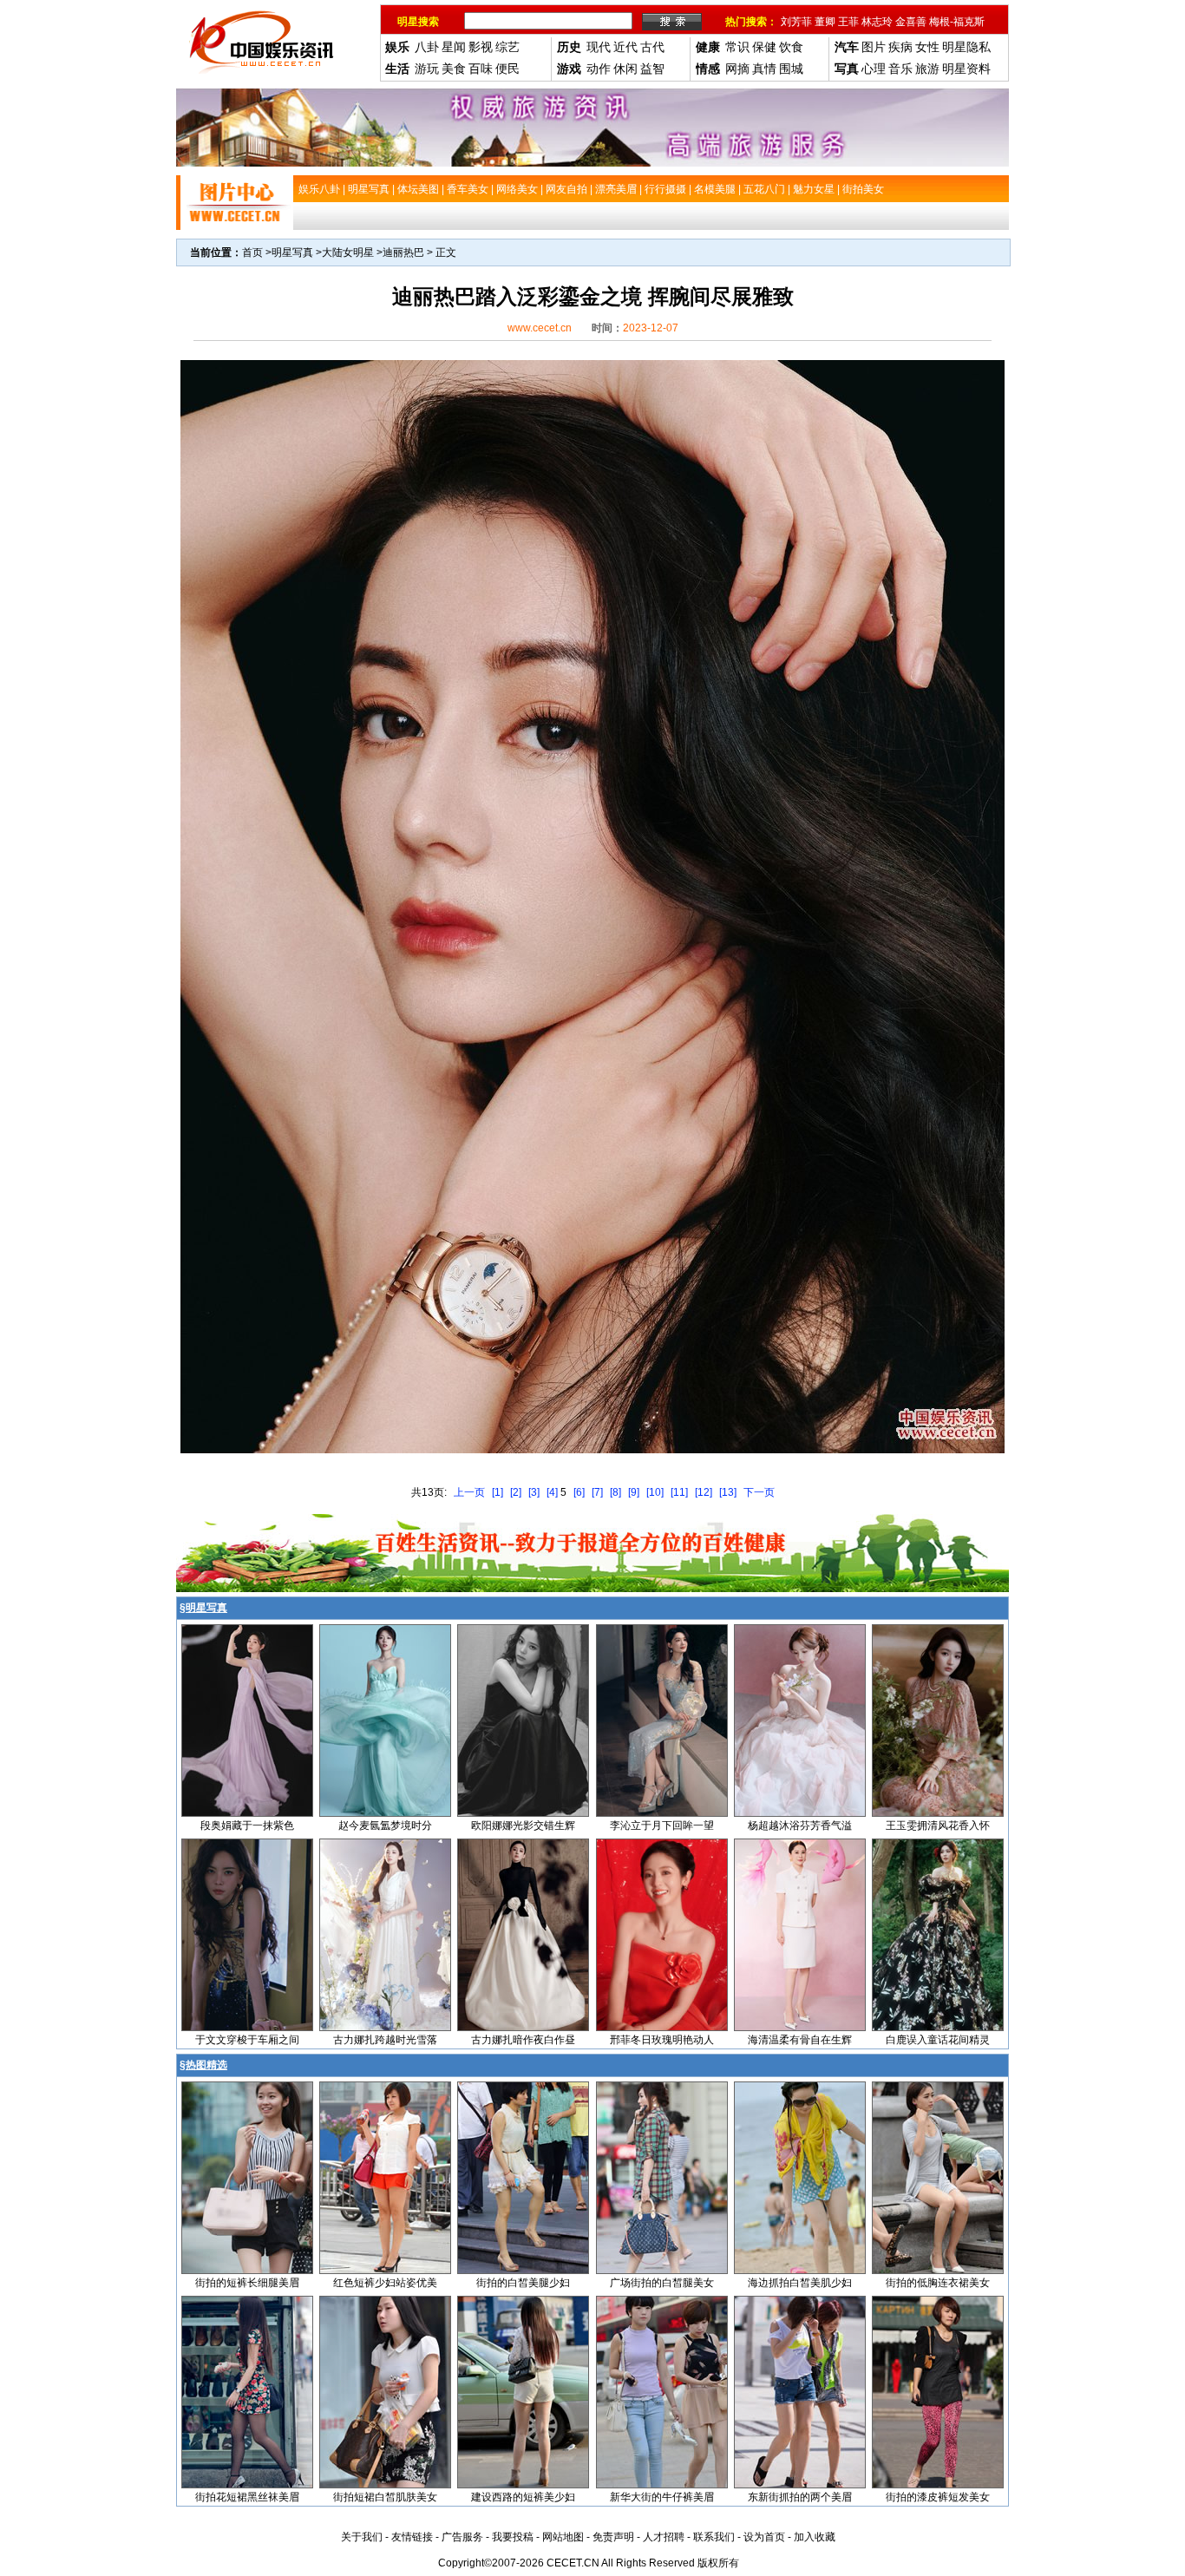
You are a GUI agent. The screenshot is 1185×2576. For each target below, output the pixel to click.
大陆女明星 (348, 252)
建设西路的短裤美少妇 (523, 2497)
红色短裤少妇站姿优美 (385, 2283)
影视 (481, 47)
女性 (927, 47)
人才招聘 (664, 2537)
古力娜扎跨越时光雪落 (385, 2040)
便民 (507, 69)
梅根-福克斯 (957, 22)
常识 (737, 47)
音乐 (900, 69)
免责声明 (613, 2537)
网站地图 (563, 2537)
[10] (655, 1492)
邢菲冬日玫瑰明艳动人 (662, 2040)
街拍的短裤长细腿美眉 (247, 2283)
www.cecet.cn (540, 328)
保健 (764, 47)
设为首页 (764, 2537)
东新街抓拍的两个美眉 (800, 2497)
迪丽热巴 (403, 252)
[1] (498, 1492)
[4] (552, 1492)
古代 (652, 47)
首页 (252, 252)
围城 (791, 69)
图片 (874, 47)
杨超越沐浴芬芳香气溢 (800, 1825)
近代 (625, 47)
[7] (597, 1492)
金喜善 (911, 22)
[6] (579, 1492)
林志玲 (877, 22)
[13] (728, 1492)
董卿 (825, 22)
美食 (454, 69)
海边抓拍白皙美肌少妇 (800, 2283)
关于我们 (362, 2537)
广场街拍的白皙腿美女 (662, 2283)
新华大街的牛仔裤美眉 (662, 2497)
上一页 (469, 1492)
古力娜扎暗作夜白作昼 (523, 2040)
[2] (516, 1492)
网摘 (737, 69)
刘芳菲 (796, 22)
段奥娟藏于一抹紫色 (247, 1825)
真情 (764, 69)
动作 (599, 69)
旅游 (927, 69)
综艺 (507, 47)
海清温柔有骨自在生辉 (800, 2040)
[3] (534, 1492)
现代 (599, 47)
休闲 (625, 69)
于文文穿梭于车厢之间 (247, 2040)
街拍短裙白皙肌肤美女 (385, 2497)
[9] (634, 1492)
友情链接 (412, 2537)
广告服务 (462, 2537)
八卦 (427, 47)
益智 (652, 69)
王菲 (848, 22)
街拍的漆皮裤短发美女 (938, 2497)
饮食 (791, 47)
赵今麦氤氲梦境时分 (385, 1825)
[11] (679, 1492)
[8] (615, 1492)
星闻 (454, 47)
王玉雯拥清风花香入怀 (938, 1825)
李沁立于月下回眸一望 (662, 1825)
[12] (704, 1492)
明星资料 (966, 69)
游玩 (427, 69)
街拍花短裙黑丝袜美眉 (247, 2497)
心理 (874, 69)
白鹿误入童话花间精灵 (938, 2040)
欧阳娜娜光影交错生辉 (523, 1825)
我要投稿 (513, 2537)
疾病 (900, 47)
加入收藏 (815, 2537)
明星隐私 (966, 47)
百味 (481, 69)
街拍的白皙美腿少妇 (523, 2283)
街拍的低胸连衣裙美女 (938, 2283)
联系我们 (714, 2537)
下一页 (759, 1492)
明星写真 (292, 252)
